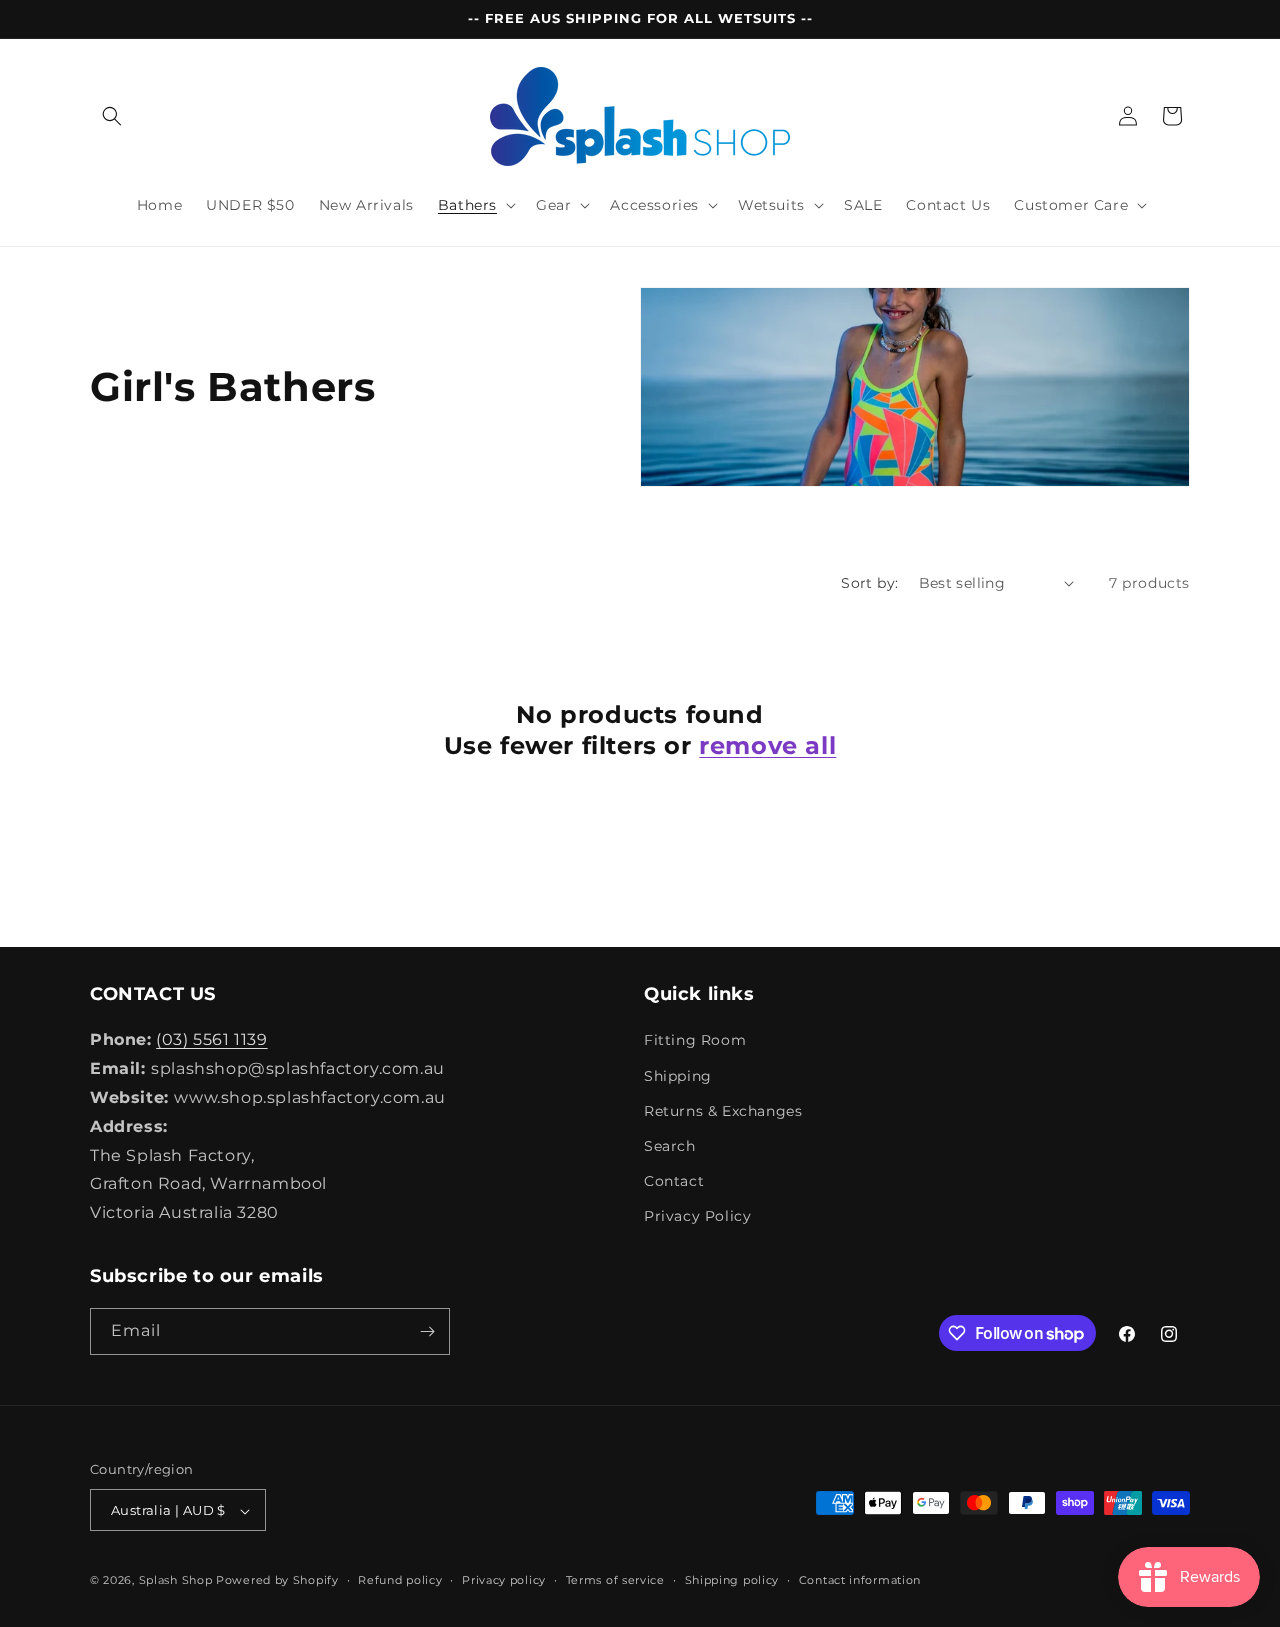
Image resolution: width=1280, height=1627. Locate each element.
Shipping (678, 1076)
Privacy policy (504, 1580)
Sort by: (869, 583)
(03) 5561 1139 (211, 1040)
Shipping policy (732, 1580)
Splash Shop (176, 1581)
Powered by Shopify (277, 1581)
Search (670, 1146)
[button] (112, 116)
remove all (767, 745)
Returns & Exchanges (723, 1111)
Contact (674, 1181)
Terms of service (615, 1580)
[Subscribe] (427, 1331)
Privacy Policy (697, 1217)
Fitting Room (695, 1041)
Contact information (860, 1580)
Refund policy (400, 1580)
